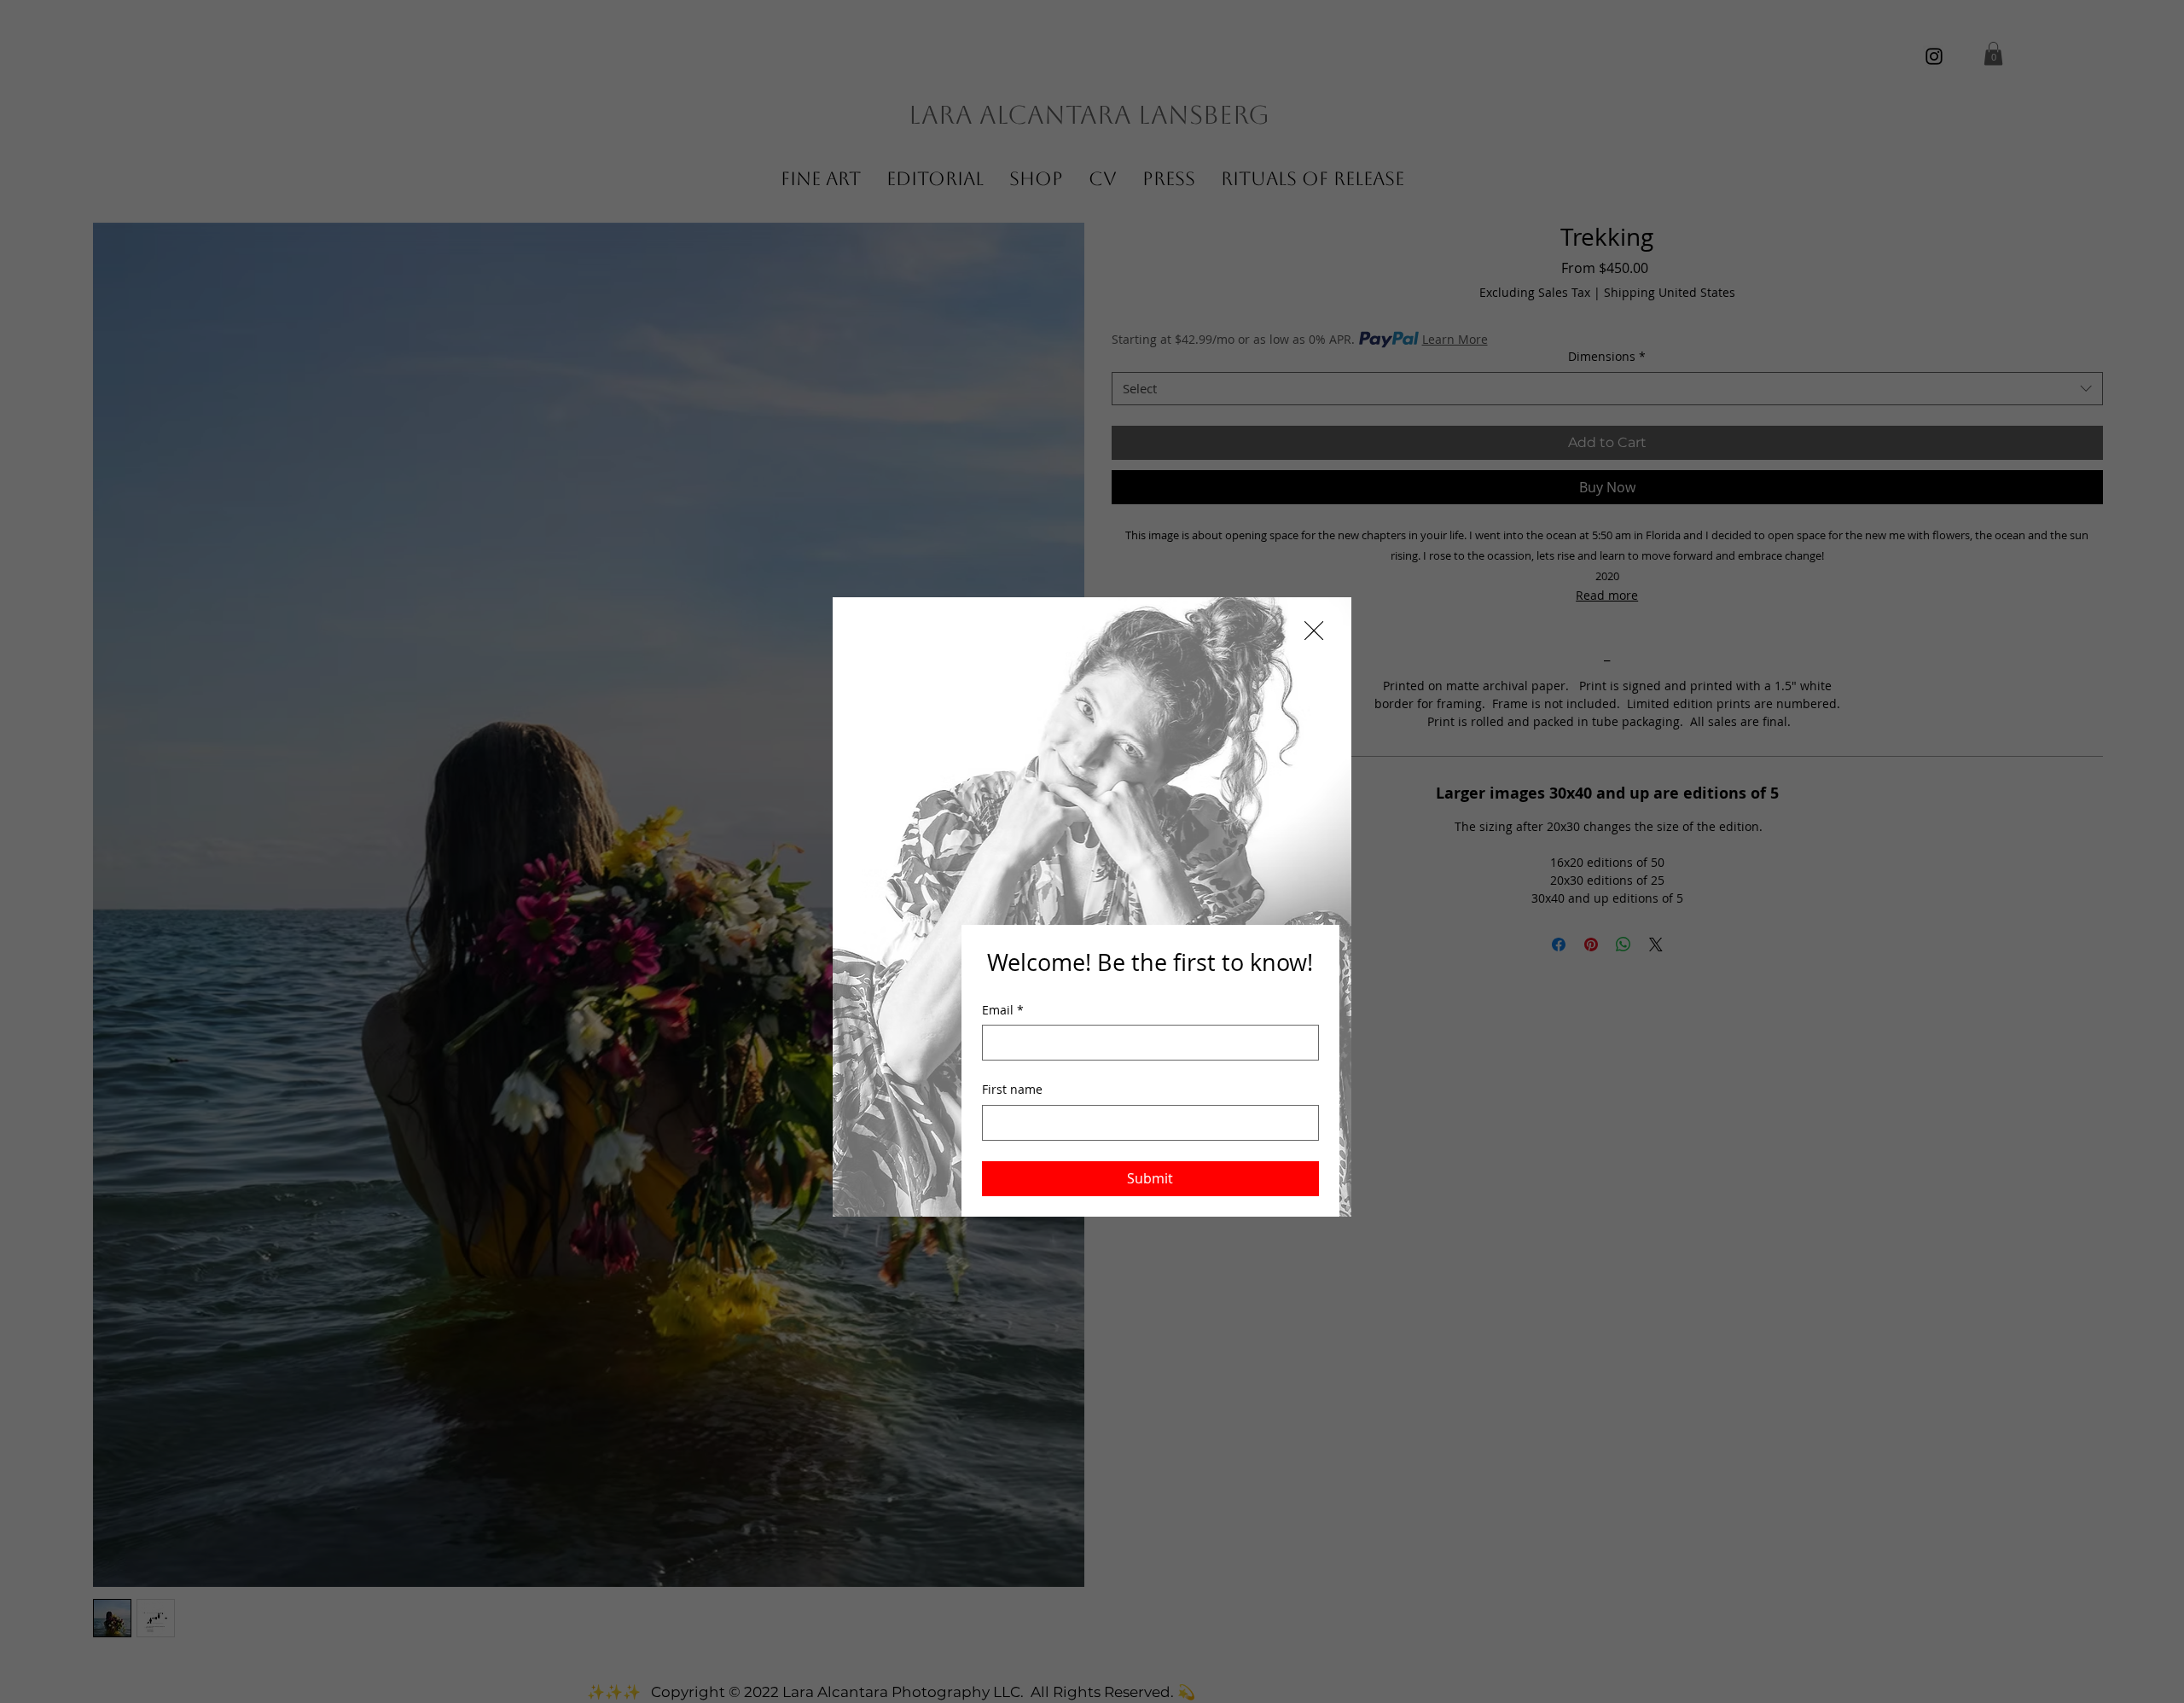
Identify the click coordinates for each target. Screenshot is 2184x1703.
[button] (1314, 631)
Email (1003, 1010)
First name (1012, 1089)
